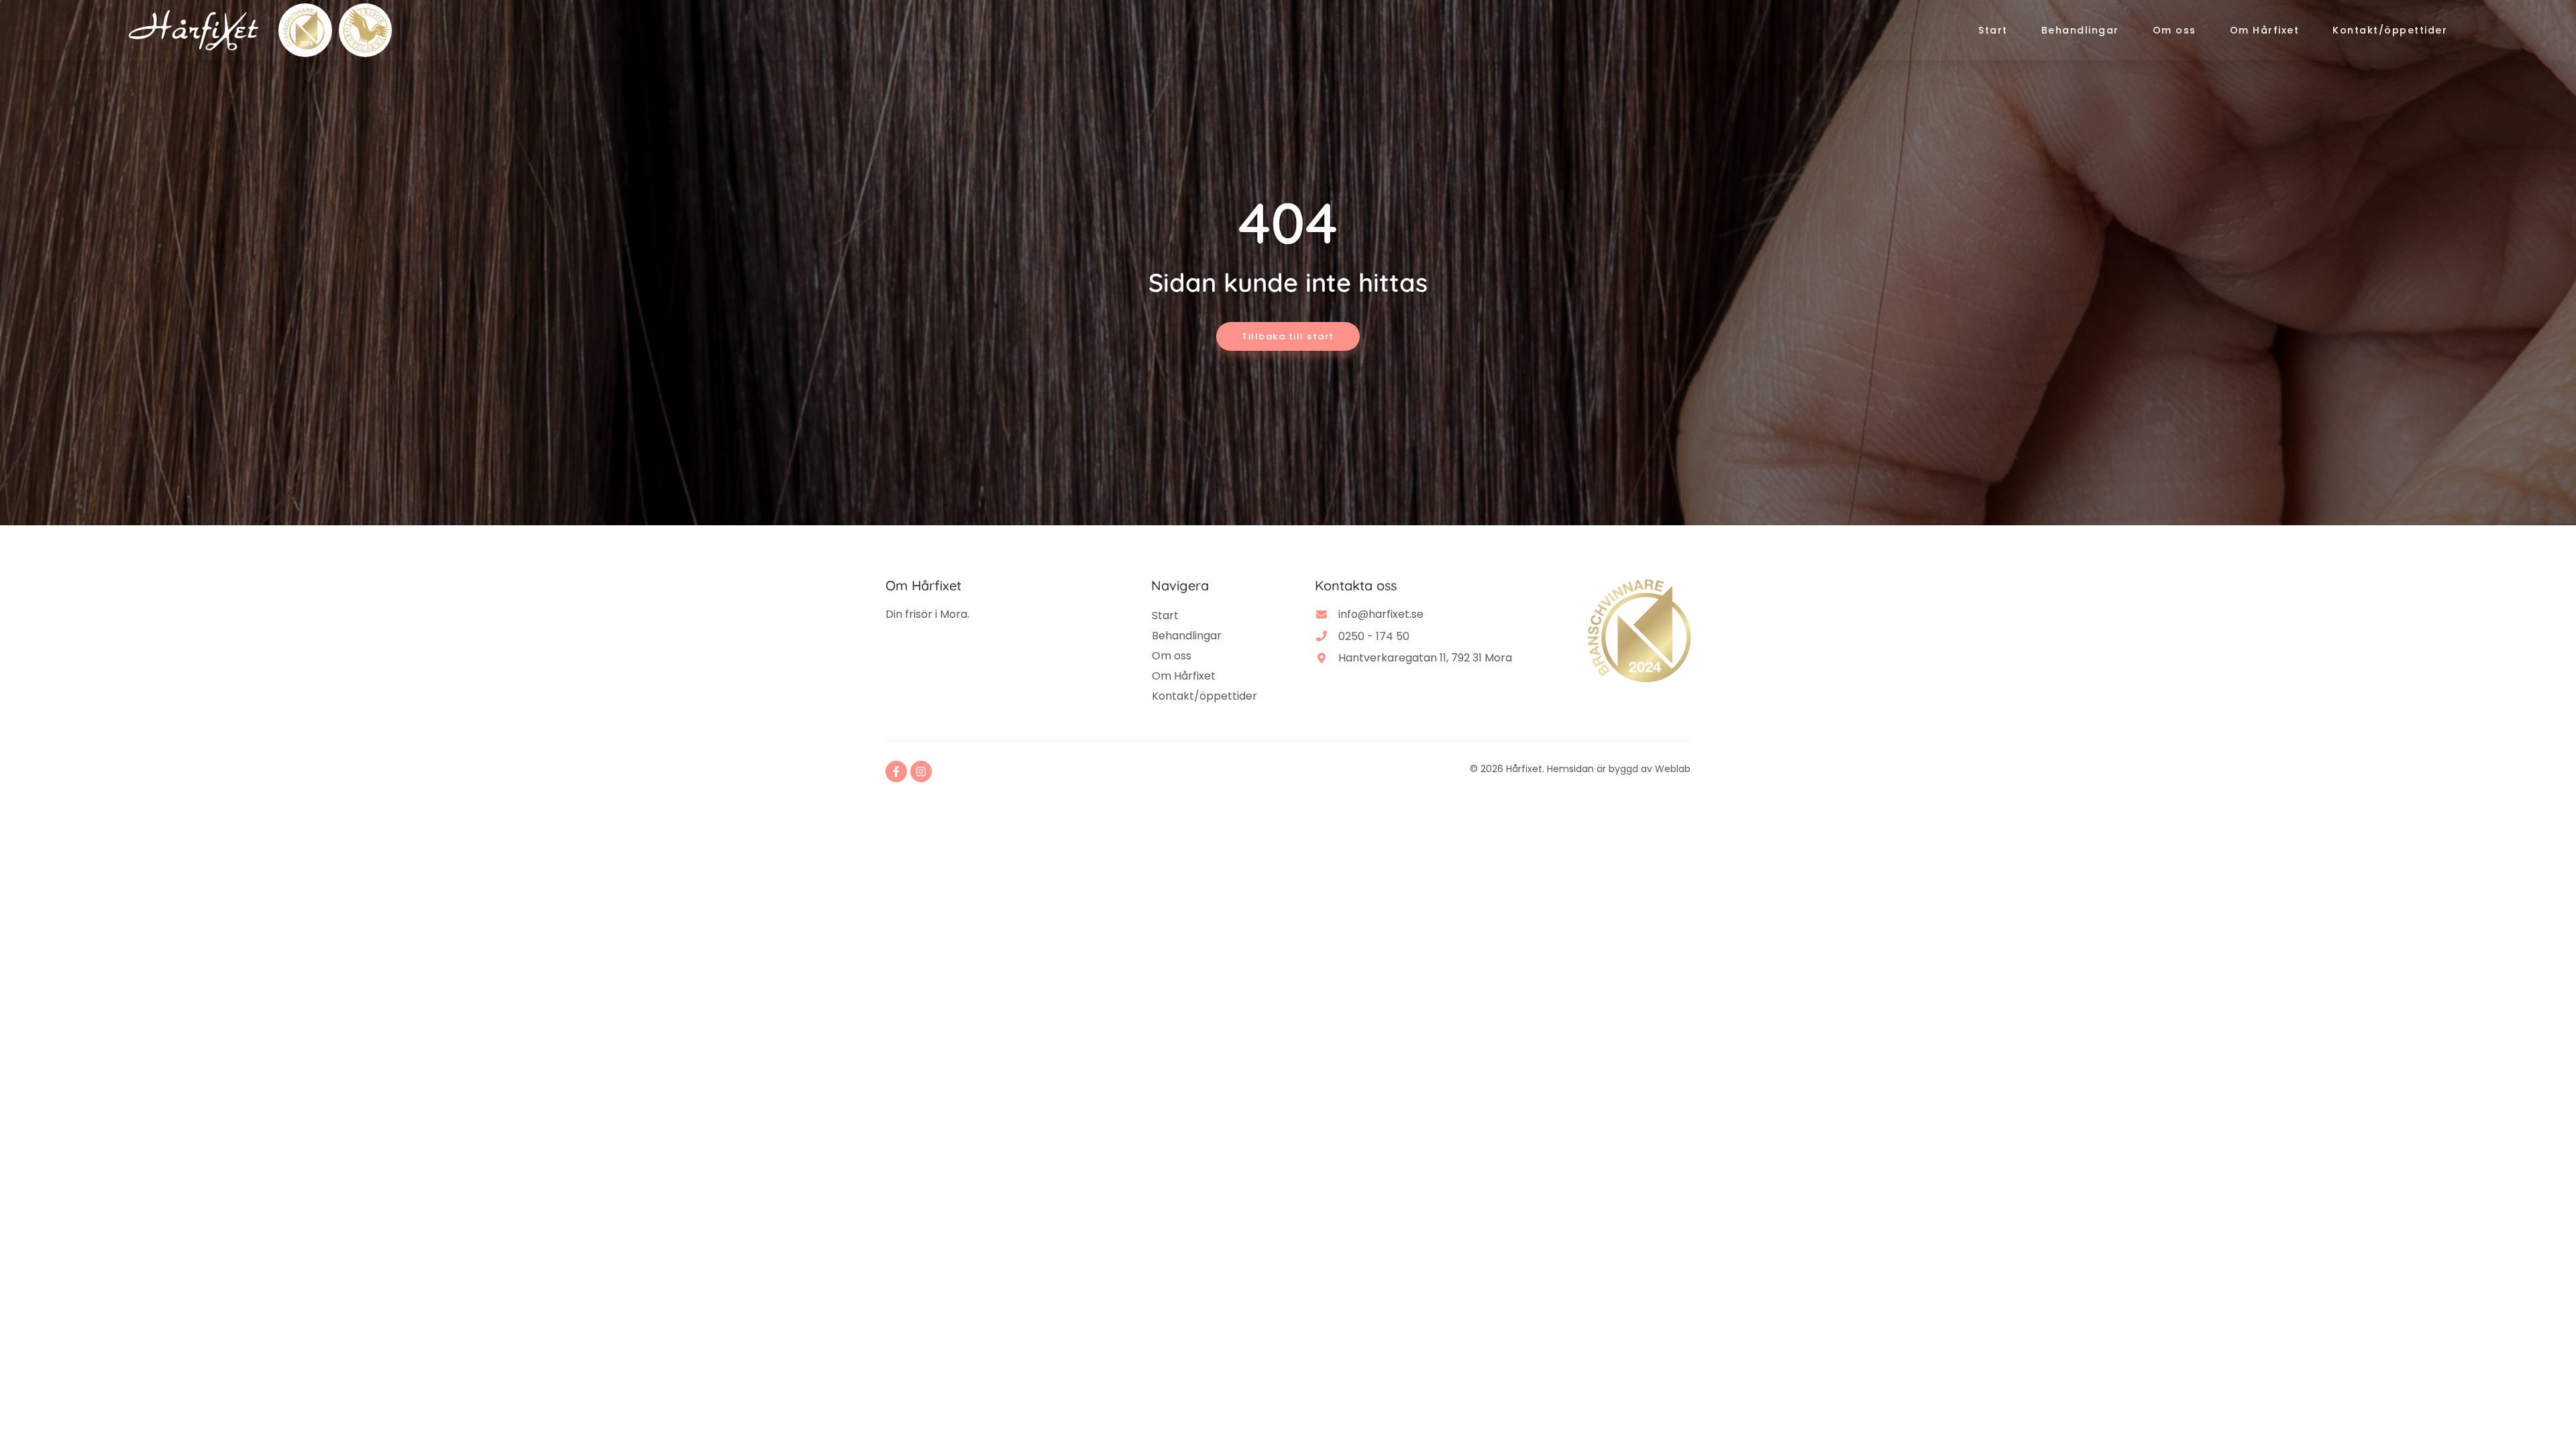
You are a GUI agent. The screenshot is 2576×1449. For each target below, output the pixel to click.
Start (1993, 30)
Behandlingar (2080, 30)
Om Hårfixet (2265, 30)
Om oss (2175, 30)
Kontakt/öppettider (2390, 30)
